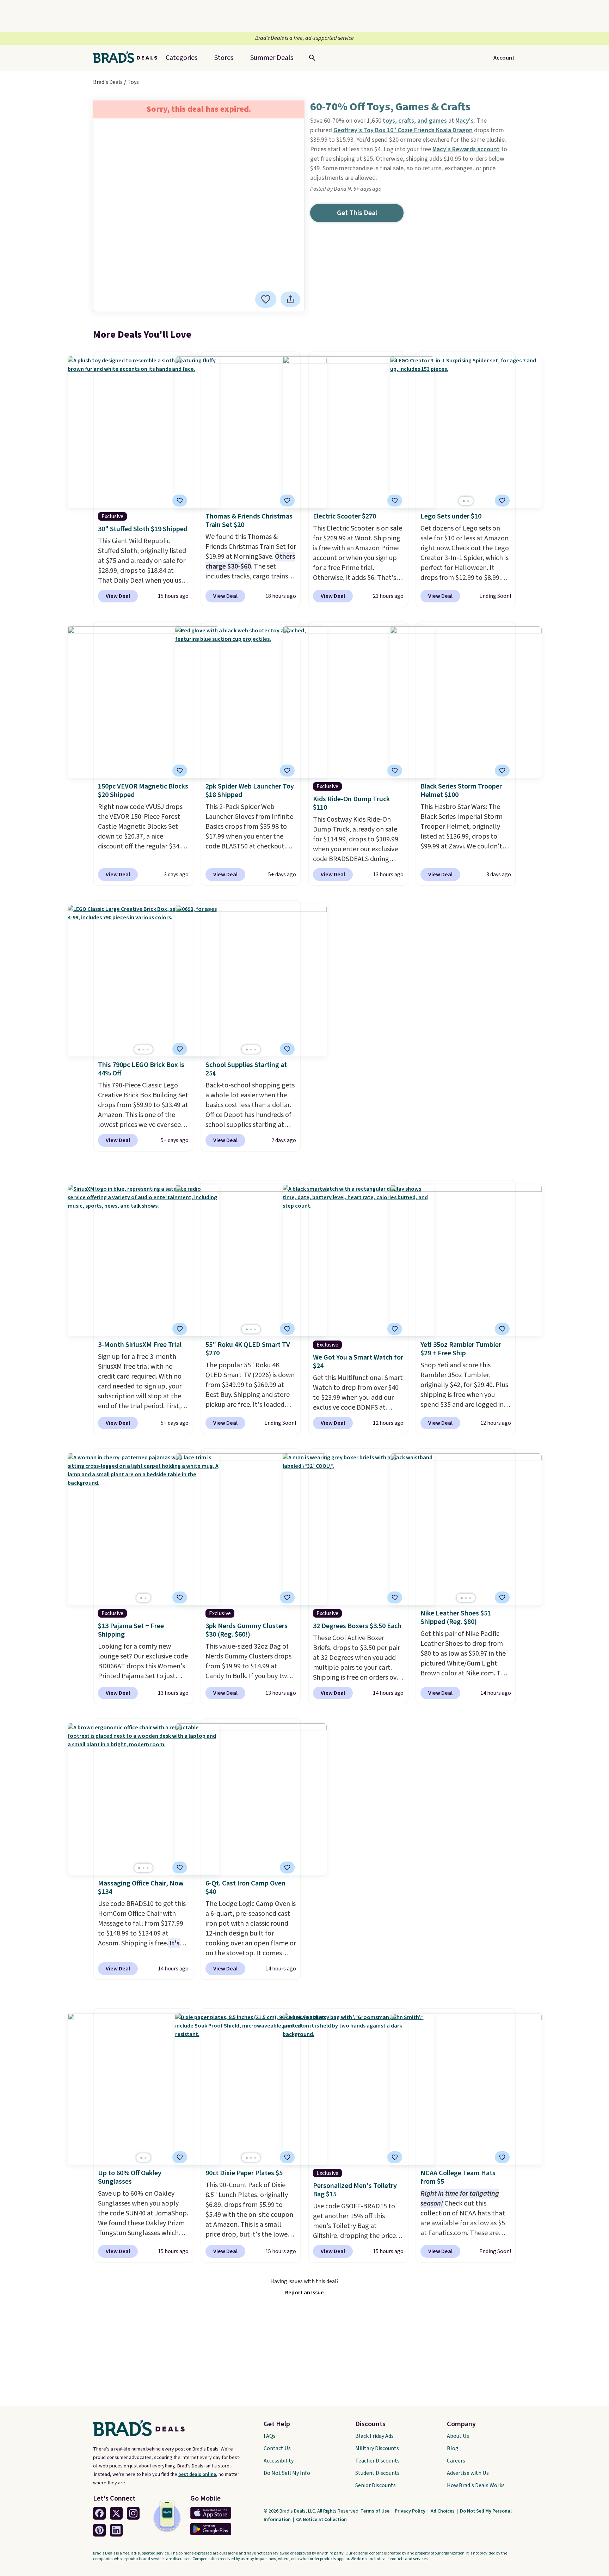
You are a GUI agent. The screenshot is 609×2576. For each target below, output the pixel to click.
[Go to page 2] (468, 501)
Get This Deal (357, 213)
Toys (133, 82)
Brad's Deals (108, 82)
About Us (458, 2436)
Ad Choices (443, 2511)
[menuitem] (272, 58)
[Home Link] (128, 58)
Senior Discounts (376, 2485)
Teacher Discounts (377, 2461)
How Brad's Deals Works (476, 2485)
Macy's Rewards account (466, 149)
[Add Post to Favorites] (266, 299)
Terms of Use (376, 2511)
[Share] (290, 299)
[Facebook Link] (99, 2513)
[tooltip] (266, 299)
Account (504, 58)
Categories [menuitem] (182, 58)
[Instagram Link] (133, 2513)
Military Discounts (377, 2448)
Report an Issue (304, 2293)
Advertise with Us (468, 2473)
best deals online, (198, 2474)
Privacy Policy (411, 2511)
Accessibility (279, 2461)
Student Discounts (377, 2473)
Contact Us (277, 2448)
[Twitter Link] (116, 2513)
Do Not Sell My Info (287, 2473)
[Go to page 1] (464, 501)
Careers (456, 2461)
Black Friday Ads (374, 2436)
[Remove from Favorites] (180, 501)
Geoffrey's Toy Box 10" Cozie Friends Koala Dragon (403, 130)
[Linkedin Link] (116, 2530)
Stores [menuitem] (224, 58)
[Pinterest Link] (99, 2530)
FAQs (270, 2436)
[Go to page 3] (148, 1050)
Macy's (465, 121)
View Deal (118, 596)
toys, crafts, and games (415, 121)
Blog (453, 2448)
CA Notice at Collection (321, 2520)
